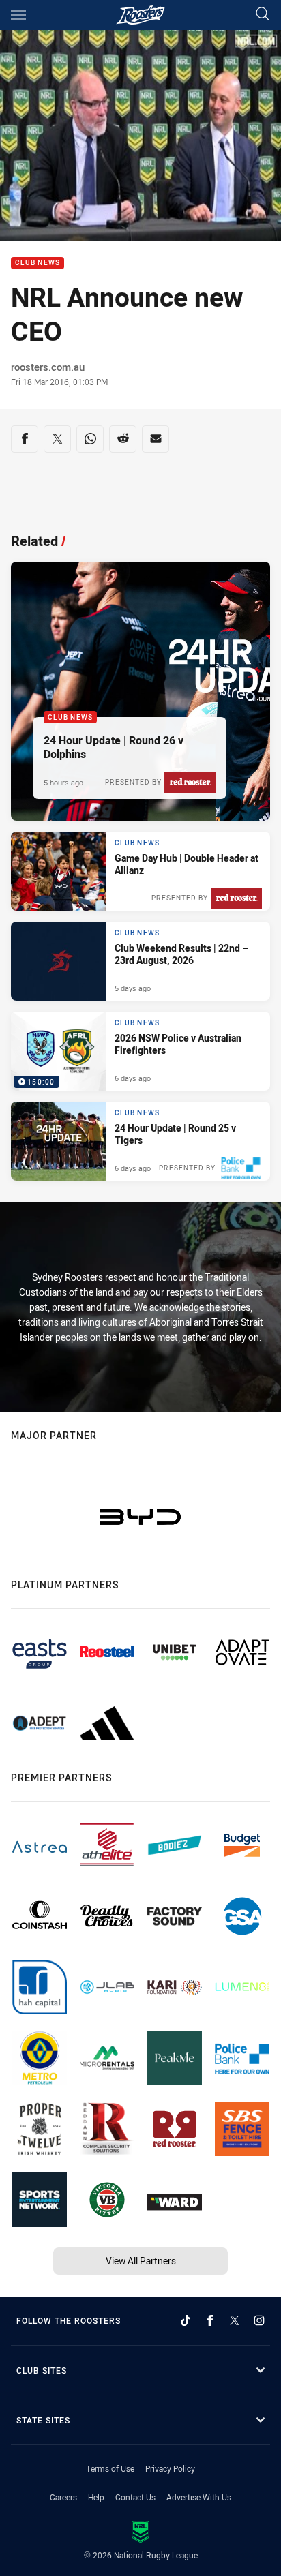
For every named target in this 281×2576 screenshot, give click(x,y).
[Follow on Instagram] (259, 2320)
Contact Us (135, 2497)
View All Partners (141, 2261)
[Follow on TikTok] (186, 2320)
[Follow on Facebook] (210, 2320)
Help (96, 2497)
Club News (38, 263)
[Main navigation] (18, 15)
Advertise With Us (199, 2497)
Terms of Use (110, 2468)
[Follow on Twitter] (235, 2320)
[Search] (263, 15)
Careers (63, 2497)
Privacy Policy (170, 2468)
